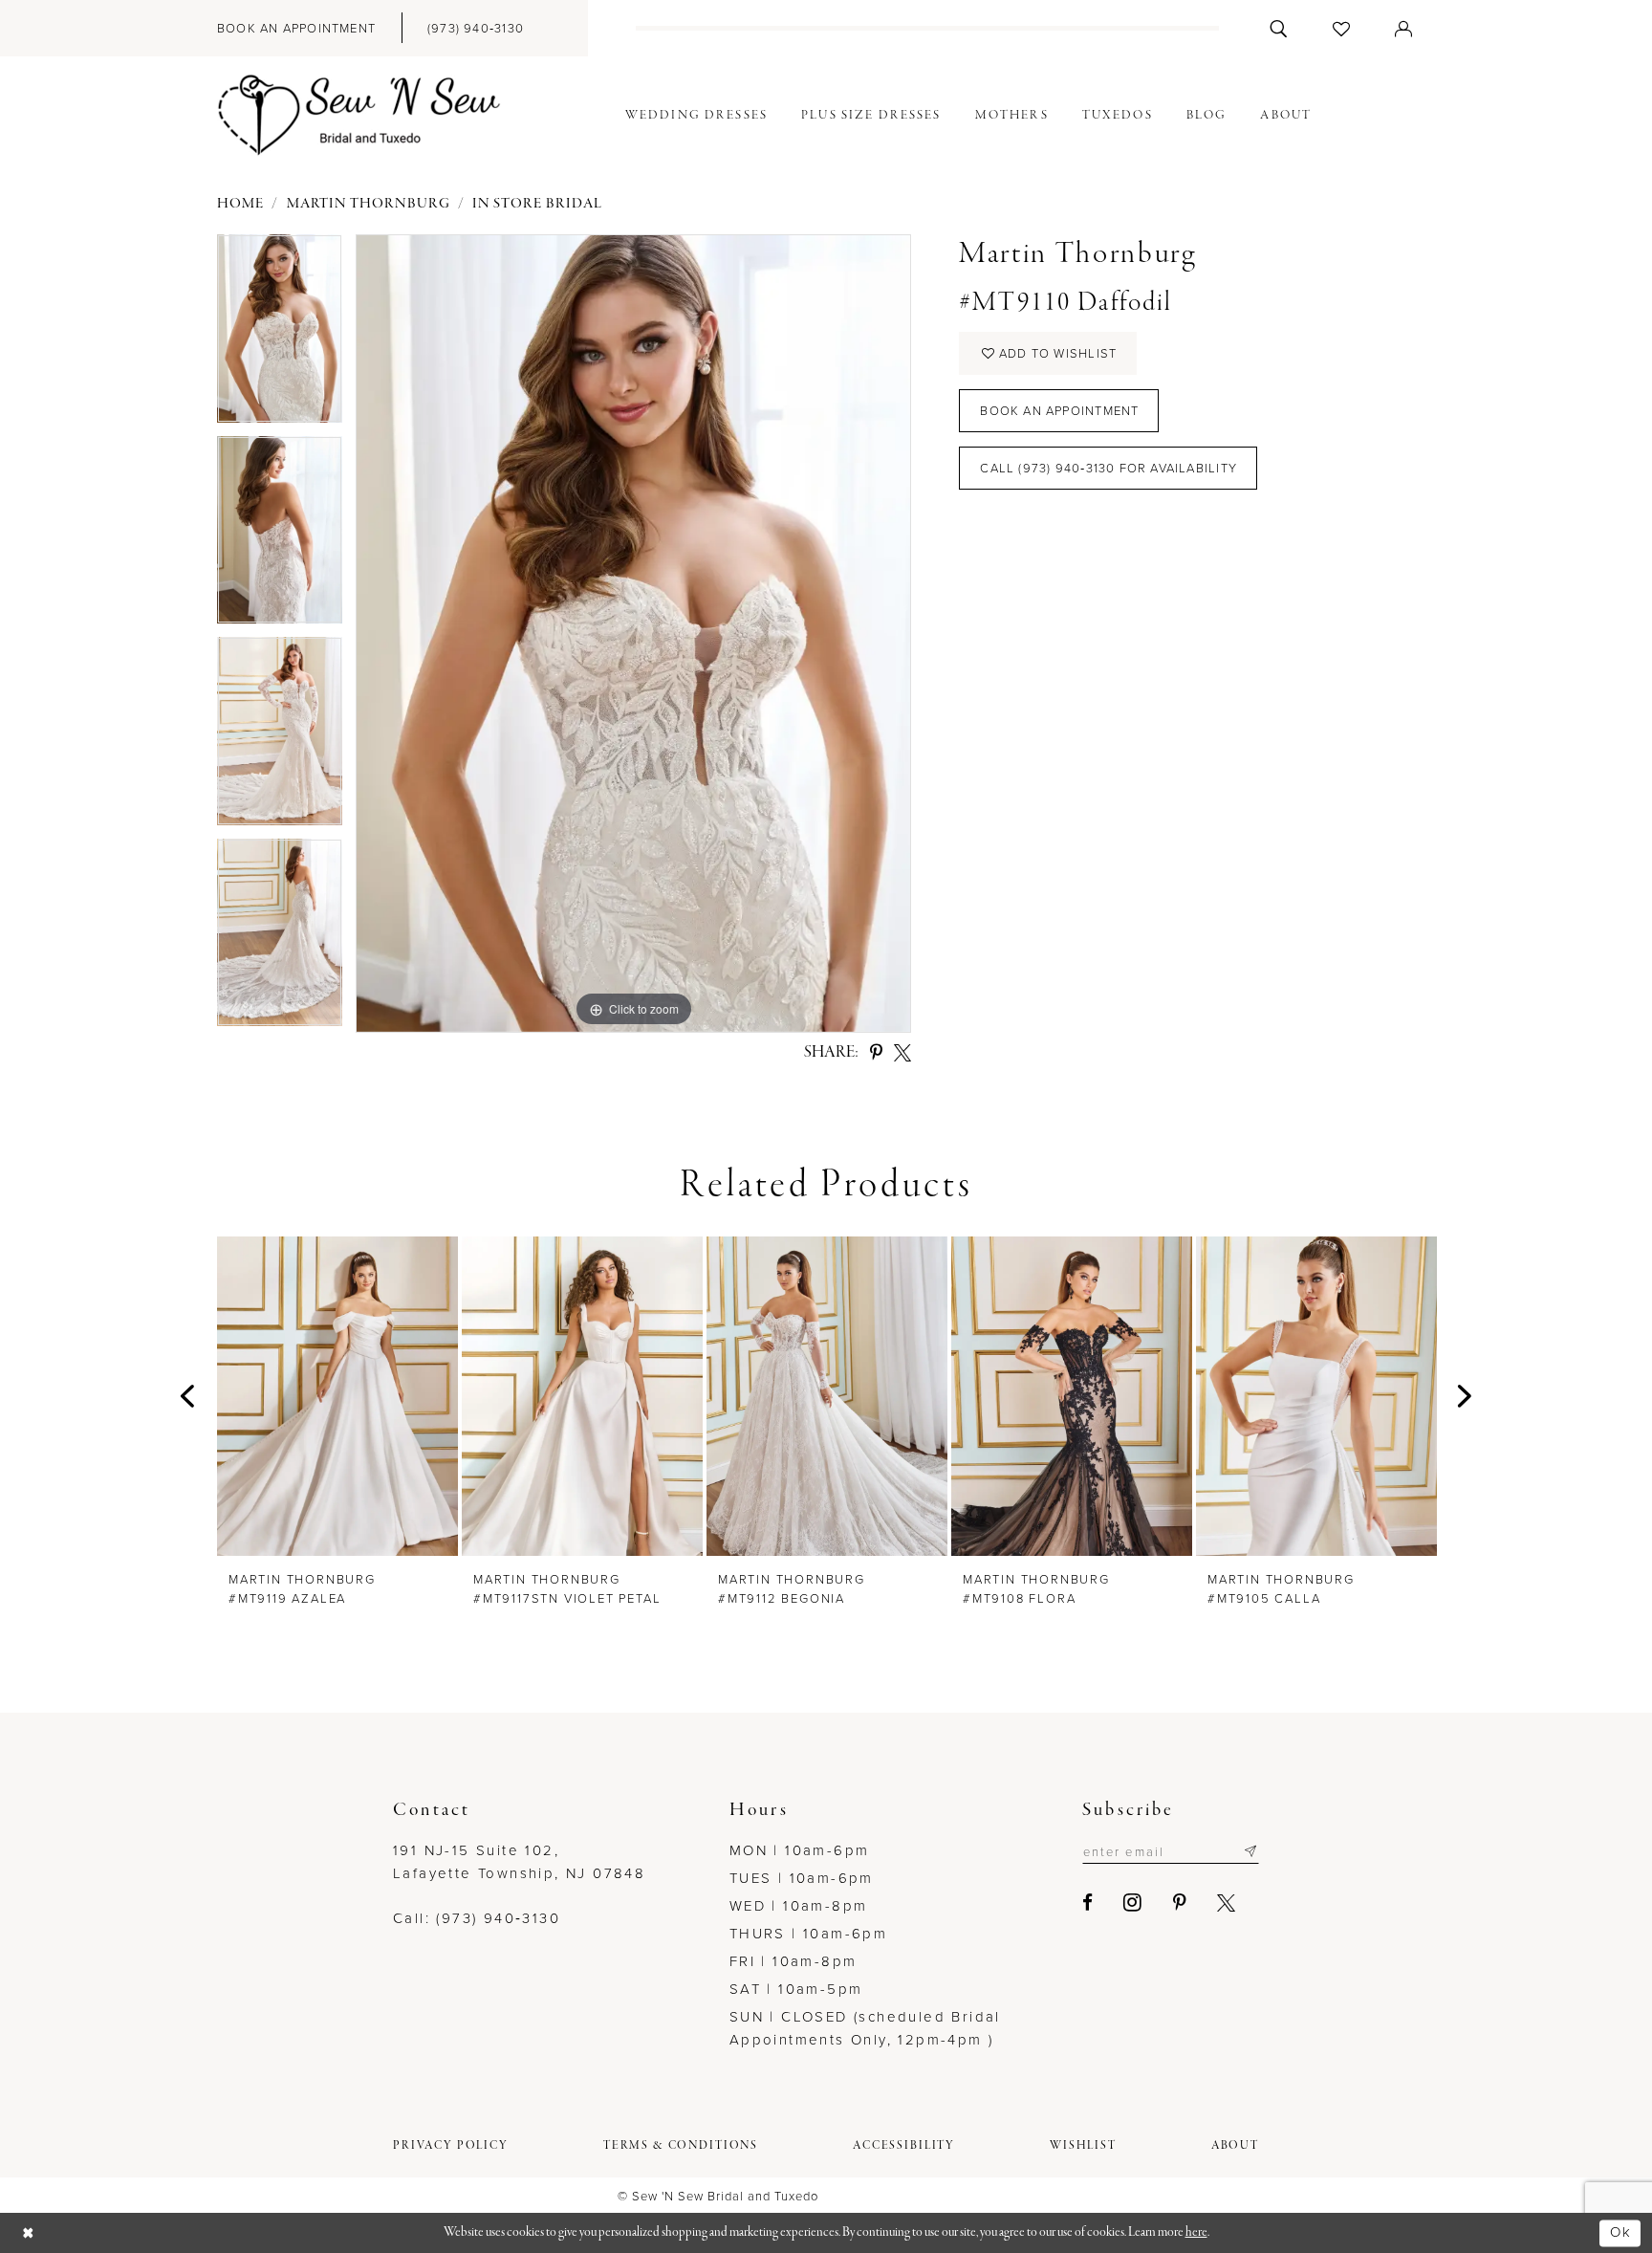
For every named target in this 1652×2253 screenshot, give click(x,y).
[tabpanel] (280, 335)
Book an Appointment (1059, 411)
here (1196, 2232)
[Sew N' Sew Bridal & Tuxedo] (359, 116)
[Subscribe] (1250, 1851)
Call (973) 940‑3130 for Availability (1109, 468)
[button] (1404, 28)
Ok (1620, 2232)
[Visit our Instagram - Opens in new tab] (1133, 1902)
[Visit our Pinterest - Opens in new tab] (1181, 1903)
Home (240, 204)
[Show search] (1279, 28)
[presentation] (337, 1396)
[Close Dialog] (29, 2233)
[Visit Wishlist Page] (1342, 28)
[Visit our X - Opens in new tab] (1227, 1903)
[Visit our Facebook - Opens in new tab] (1088, 1903)
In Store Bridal (537, 204)
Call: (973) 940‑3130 (477, 1918)
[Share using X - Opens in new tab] (902, 1053)
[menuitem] (296, 28)
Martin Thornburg (369, 204)
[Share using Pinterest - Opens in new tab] (876, 1053)
